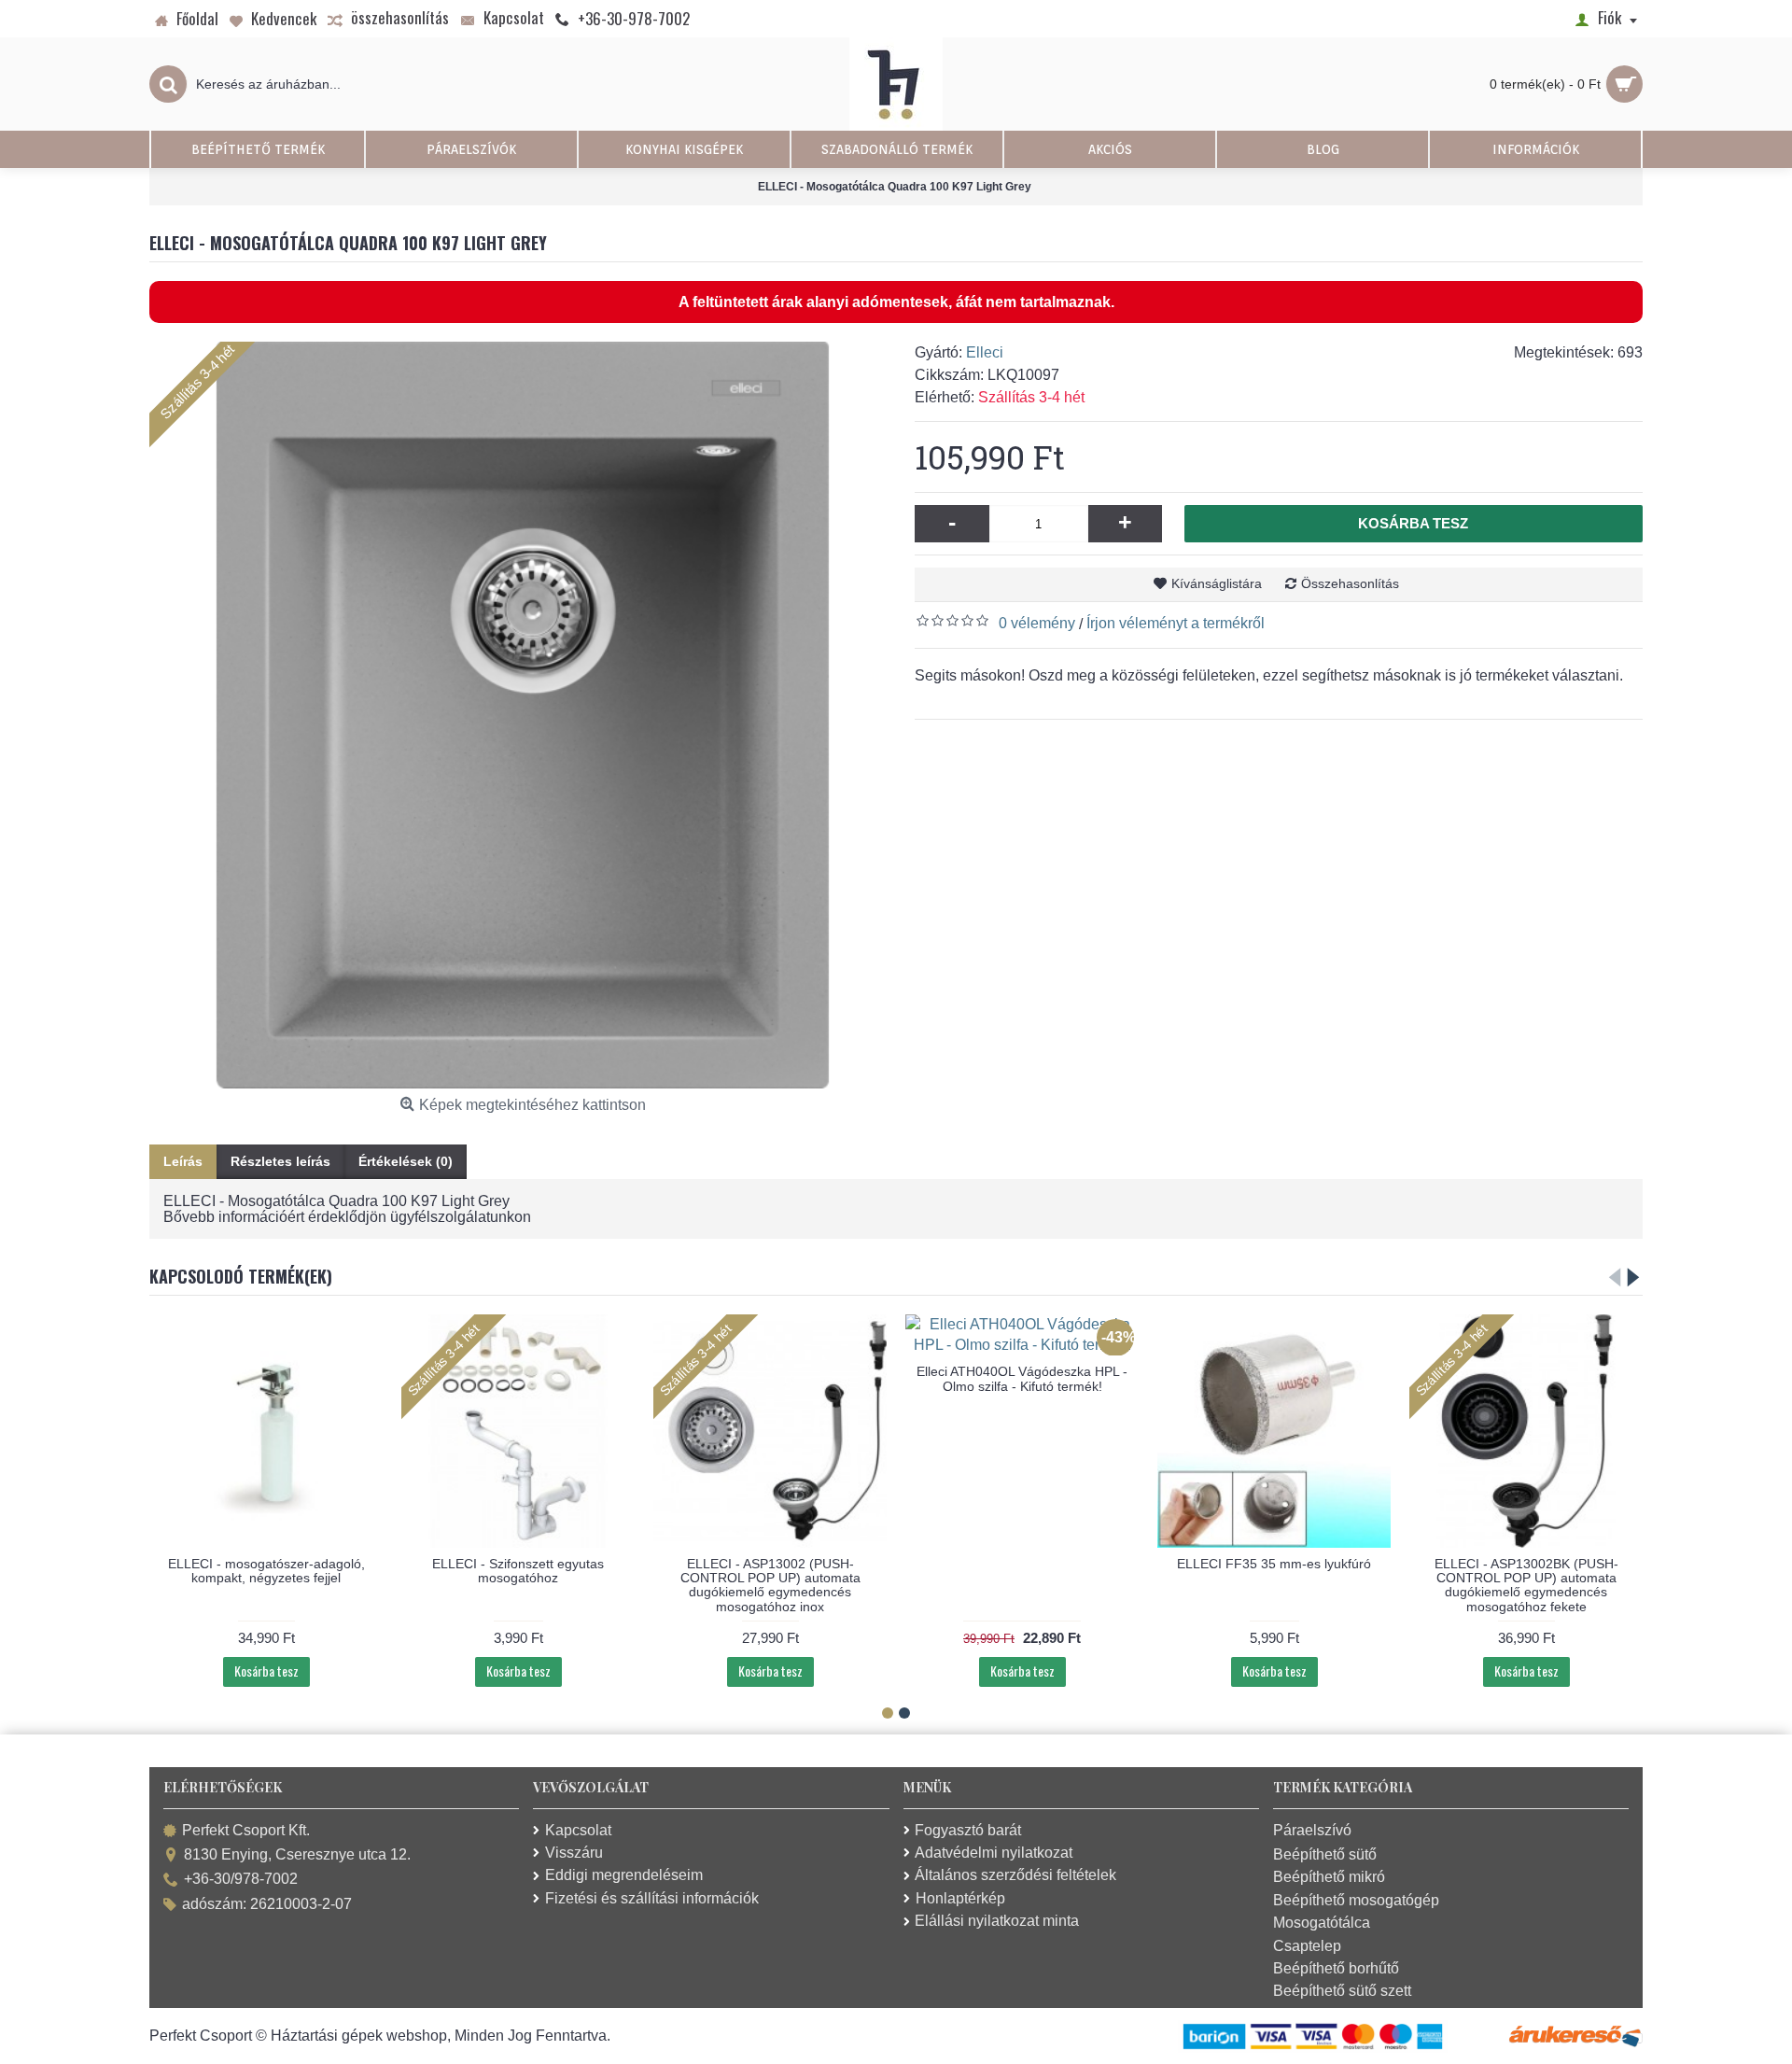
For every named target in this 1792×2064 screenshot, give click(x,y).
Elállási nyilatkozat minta (997, 1921)
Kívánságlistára (1217, 583)
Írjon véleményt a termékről (1176, 623)
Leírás (183, 1161)
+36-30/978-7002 (241, 1880)
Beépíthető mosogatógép (1356, 1900)
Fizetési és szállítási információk (652, 1898)
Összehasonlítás (1350, 583)
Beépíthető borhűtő (1336, 1968)
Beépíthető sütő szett (1342, 1991)
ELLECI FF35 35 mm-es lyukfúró (1274, 1564)
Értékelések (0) (406, 1161)
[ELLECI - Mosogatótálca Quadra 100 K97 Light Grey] (523, 715)
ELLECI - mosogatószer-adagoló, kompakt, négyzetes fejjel (266, 1571)
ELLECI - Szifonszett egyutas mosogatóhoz (518, 1571)
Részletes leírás (280, 1161)
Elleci (985, 352)
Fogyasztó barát (968, 1830)
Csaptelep (1307, 1946)
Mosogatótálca (1322, 1923)
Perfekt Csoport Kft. (246, 1830)
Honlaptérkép (960, 1898)
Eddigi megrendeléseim (624, 1875)
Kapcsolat (578, 1830)
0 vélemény (1037, 623)
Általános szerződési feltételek (1015, 1875)
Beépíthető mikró (1329, 1877)
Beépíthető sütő (1325, 1854)
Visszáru (574, 1853)
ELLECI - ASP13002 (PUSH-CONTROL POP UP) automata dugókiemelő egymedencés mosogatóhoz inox (770, 1585)
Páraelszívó (1312, 1830)
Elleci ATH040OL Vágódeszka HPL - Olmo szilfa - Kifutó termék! (1022, 1378)
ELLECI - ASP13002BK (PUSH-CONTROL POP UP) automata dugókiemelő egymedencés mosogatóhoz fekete (1526, 1585)
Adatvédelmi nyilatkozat (994, 1853)
